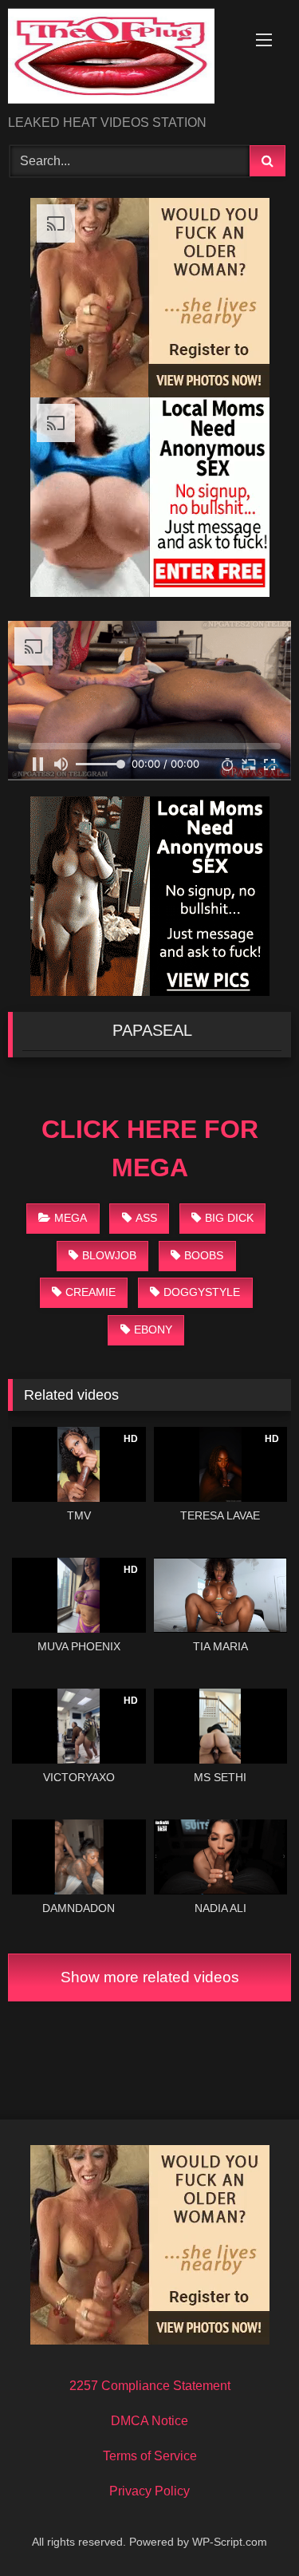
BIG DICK (229, 1218)
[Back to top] (250, 2529)
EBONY (153, 1329)
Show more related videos (150, 1977)
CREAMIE (90, 1292)
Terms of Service (150, 2456)
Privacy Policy (149, 2491)
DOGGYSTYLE (202, 1292)
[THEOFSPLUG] (123, 59)
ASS (146, 1218)
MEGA (71, 1218)
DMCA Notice (149, 2421)
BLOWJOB (109, 1255)
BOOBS (204, 1255)
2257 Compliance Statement (150, 2386)
